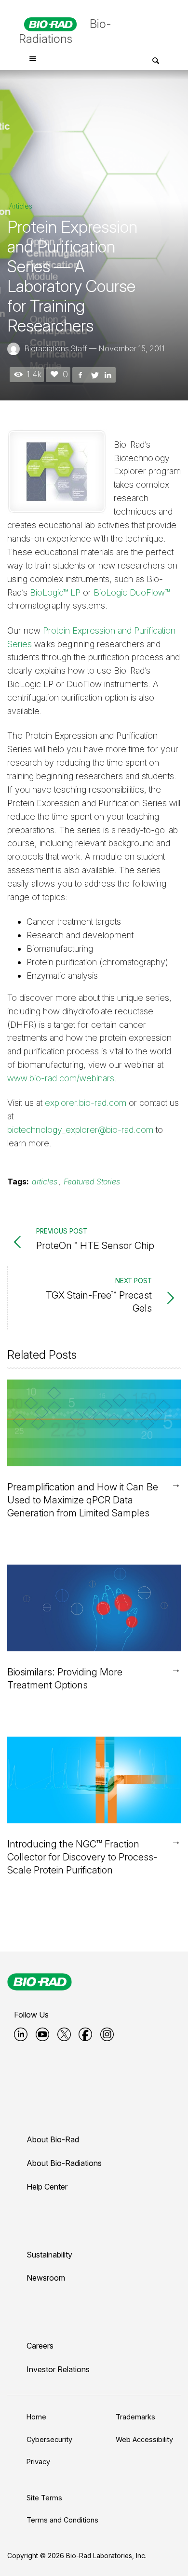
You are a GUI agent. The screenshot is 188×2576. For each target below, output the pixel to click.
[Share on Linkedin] (107, 374)
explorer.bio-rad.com (86, 1103)
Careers (40, 2346)
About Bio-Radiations (64, 2163)
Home (36, 2417)
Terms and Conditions (62, 2520)
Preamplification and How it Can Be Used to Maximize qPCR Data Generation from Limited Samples (83, 1500)
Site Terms (44, 2498)
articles (45, 1182)
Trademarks (135, 2417)
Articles (21, 206)
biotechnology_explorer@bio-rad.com (80, 1130)
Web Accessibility (144, 2439)
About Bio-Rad (53, 2139)
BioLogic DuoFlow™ (132, 592)
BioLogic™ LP (55, 592)
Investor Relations (58, 2369)
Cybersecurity (49, 2439)
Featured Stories (92, 1182)
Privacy (38, 2462)
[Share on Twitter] (94, 374)
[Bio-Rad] (40, 1982)
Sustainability (49, 2255)
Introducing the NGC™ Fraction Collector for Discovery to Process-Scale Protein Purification (82, 1857)
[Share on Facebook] (81, 374)
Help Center (47, 2187)
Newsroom (46, 2278)
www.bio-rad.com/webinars (61, 1078)
